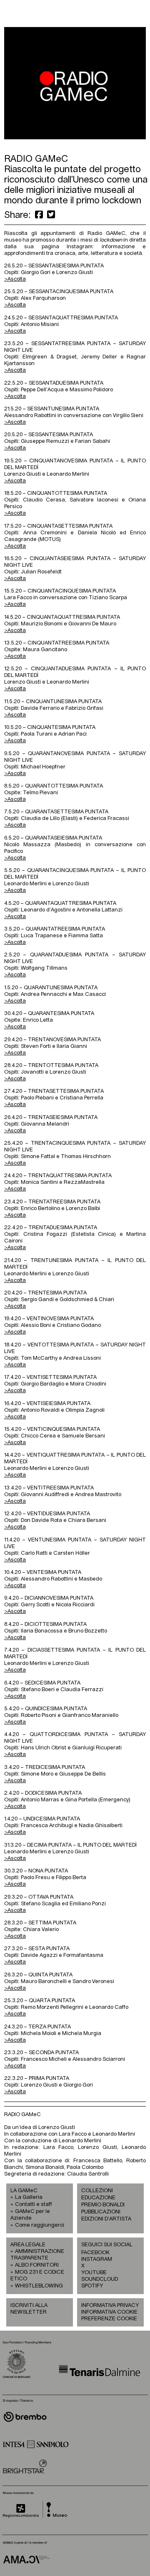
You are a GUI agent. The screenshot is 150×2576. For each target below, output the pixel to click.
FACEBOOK (95, 2253)
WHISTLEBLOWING (39, 2286)
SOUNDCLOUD (96, 2279)
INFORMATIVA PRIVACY (110, 2306)
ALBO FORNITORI (37, 2265)
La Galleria (29, 2197)
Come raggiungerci (40, 2225)
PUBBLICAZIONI (101, 2212)
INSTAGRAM (96, 2259)
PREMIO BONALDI (103, 2205)
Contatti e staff (34, 2204)
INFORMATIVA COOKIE (109, 2312)
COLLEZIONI (97, 2191)
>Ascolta (15, 1391)
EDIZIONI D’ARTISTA (106, 2219)
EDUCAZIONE (98, 2198)
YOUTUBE (94, 2273)
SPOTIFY (92, 2286)
